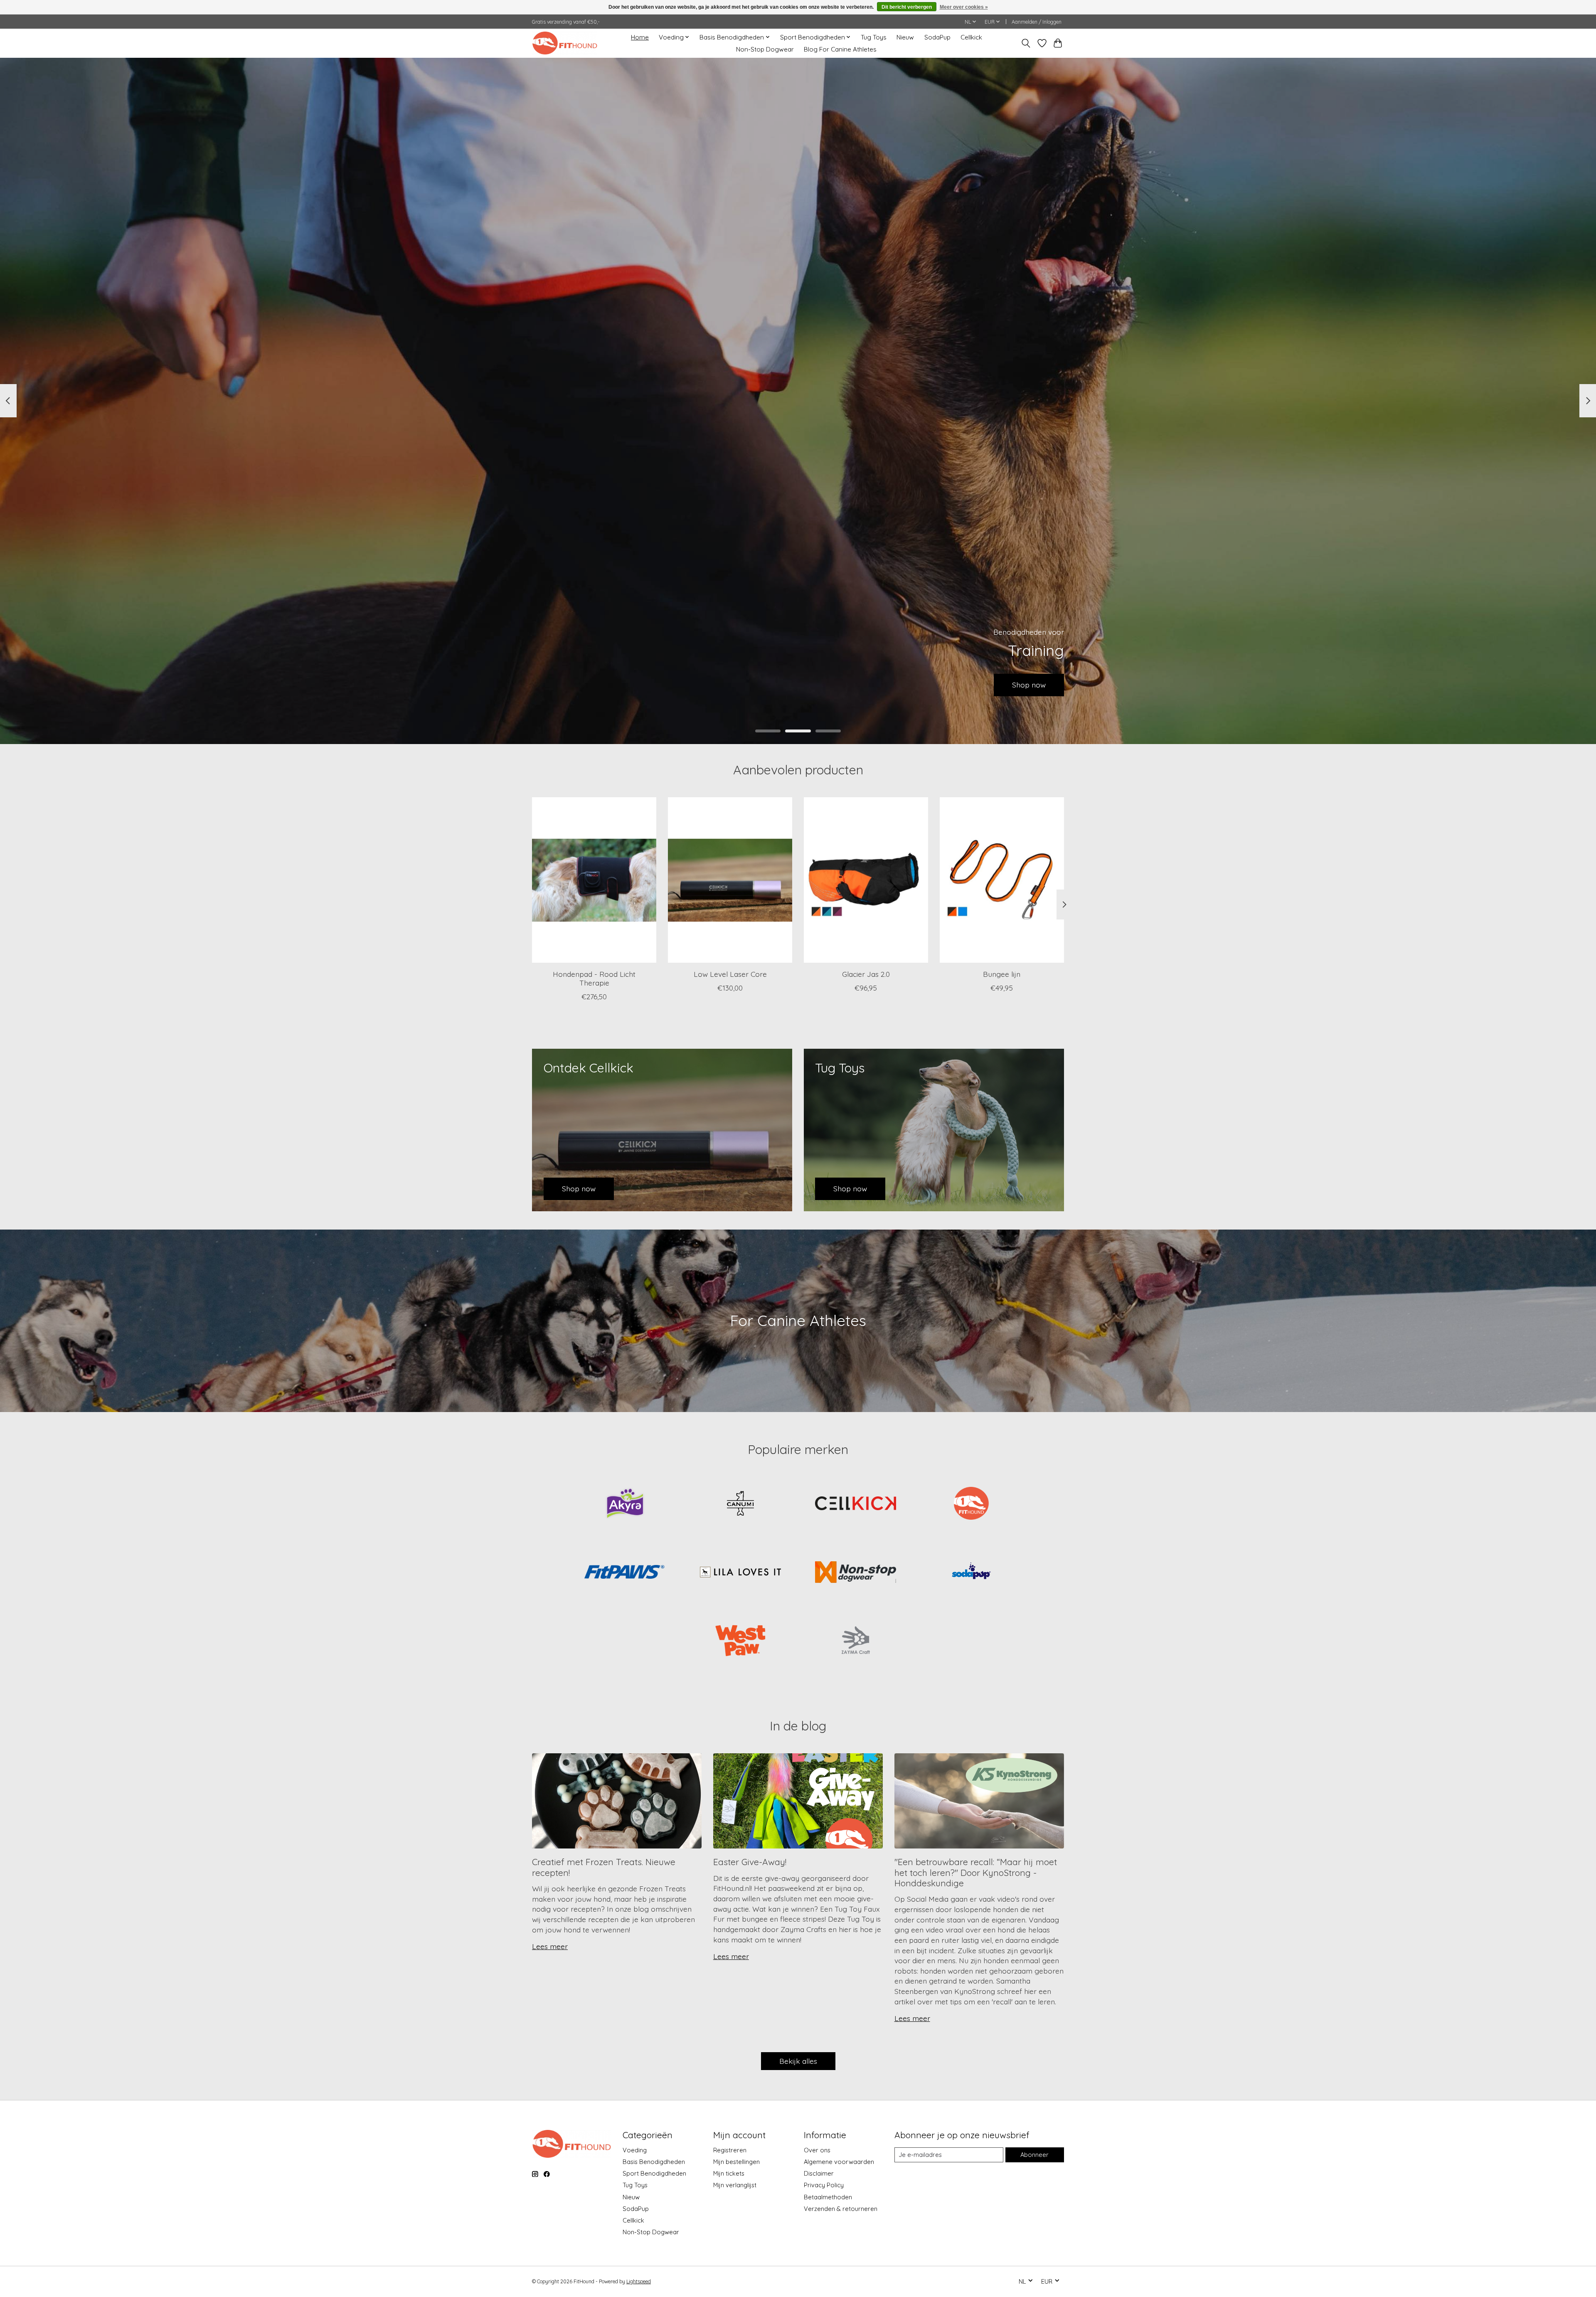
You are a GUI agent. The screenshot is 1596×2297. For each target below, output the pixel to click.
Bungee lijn (1002, 974)
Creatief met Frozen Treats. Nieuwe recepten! (604, 1867)
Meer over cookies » (964, 7)
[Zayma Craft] (856, 1641)
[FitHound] (971, 1504)
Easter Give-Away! (750, 1862)
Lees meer (550, 1946)
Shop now (1029, 685)
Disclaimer (819, 2173)
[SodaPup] (971, 1573)
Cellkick (971, 37)
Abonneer (1034, 2155)
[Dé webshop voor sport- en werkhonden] (565, 43)
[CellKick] (856, 1504)
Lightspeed (639, 2281)
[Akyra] (625, 1504)
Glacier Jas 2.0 (866, 974)
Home (640, 37)
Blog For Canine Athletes (840, 49)
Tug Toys (874, 37)
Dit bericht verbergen (907, 7)
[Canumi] (740, 1504)
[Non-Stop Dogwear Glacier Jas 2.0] (866, 880)
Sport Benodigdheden (654, 2173)
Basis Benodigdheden (654, 2162)
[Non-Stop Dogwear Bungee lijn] (1002, 880)
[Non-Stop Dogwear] (856, 1573)
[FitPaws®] (625, 1573)
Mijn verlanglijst (735, 2185)
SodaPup (937, 37)
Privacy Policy (824, 2185)
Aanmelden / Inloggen (1037, 22)
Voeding (635, 2150)
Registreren (730, 2150)
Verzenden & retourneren (841, 2209)
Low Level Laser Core (730, 974)
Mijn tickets (729, 2173)
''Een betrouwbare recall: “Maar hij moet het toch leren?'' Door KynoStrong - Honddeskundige (976, 1872)
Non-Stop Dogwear (765, 49)
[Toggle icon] (1026, 43)
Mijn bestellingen (736, 2162)
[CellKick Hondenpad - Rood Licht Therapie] (594, 880)
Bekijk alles (798, 2061)
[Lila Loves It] (740, 1573)
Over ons (817, 2150)
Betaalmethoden (828, 2197)
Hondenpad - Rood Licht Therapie (594, 978)
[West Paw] (740, 1641)
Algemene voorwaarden (839, 2162)
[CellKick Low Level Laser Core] (730, 880)
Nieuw (905, 37)
